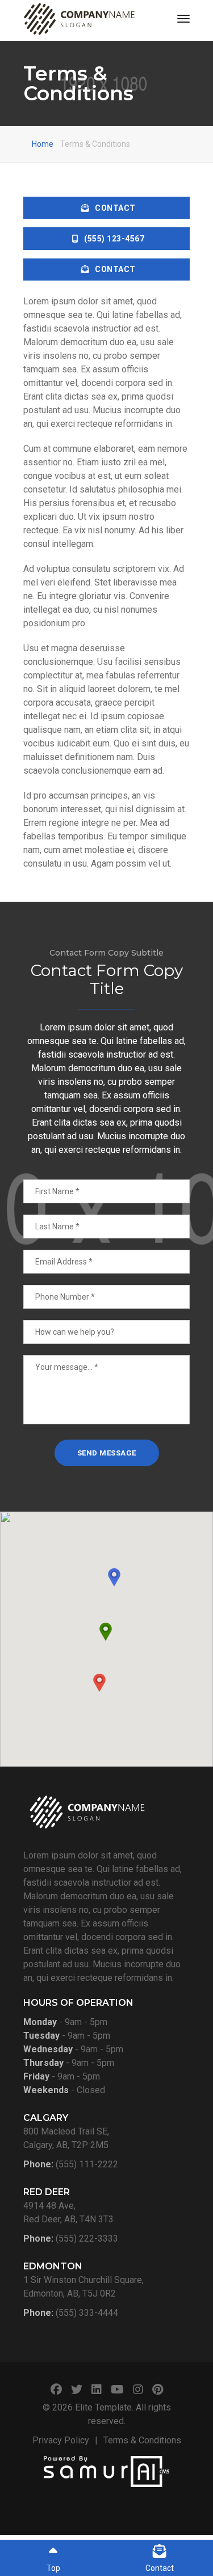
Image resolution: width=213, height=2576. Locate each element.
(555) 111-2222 (87, 2164)
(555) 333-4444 (87, 2313)
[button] (99, 1683)
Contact (115, 208)
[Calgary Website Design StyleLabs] (106, 2470)
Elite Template (103, 2407)
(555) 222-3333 (87, 2238)
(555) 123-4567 (114, 239)
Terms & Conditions (142, 2440)
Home (43, 144)
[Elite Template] (79, 19)
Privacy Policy (61, 2440)
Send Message (107, 1453)
